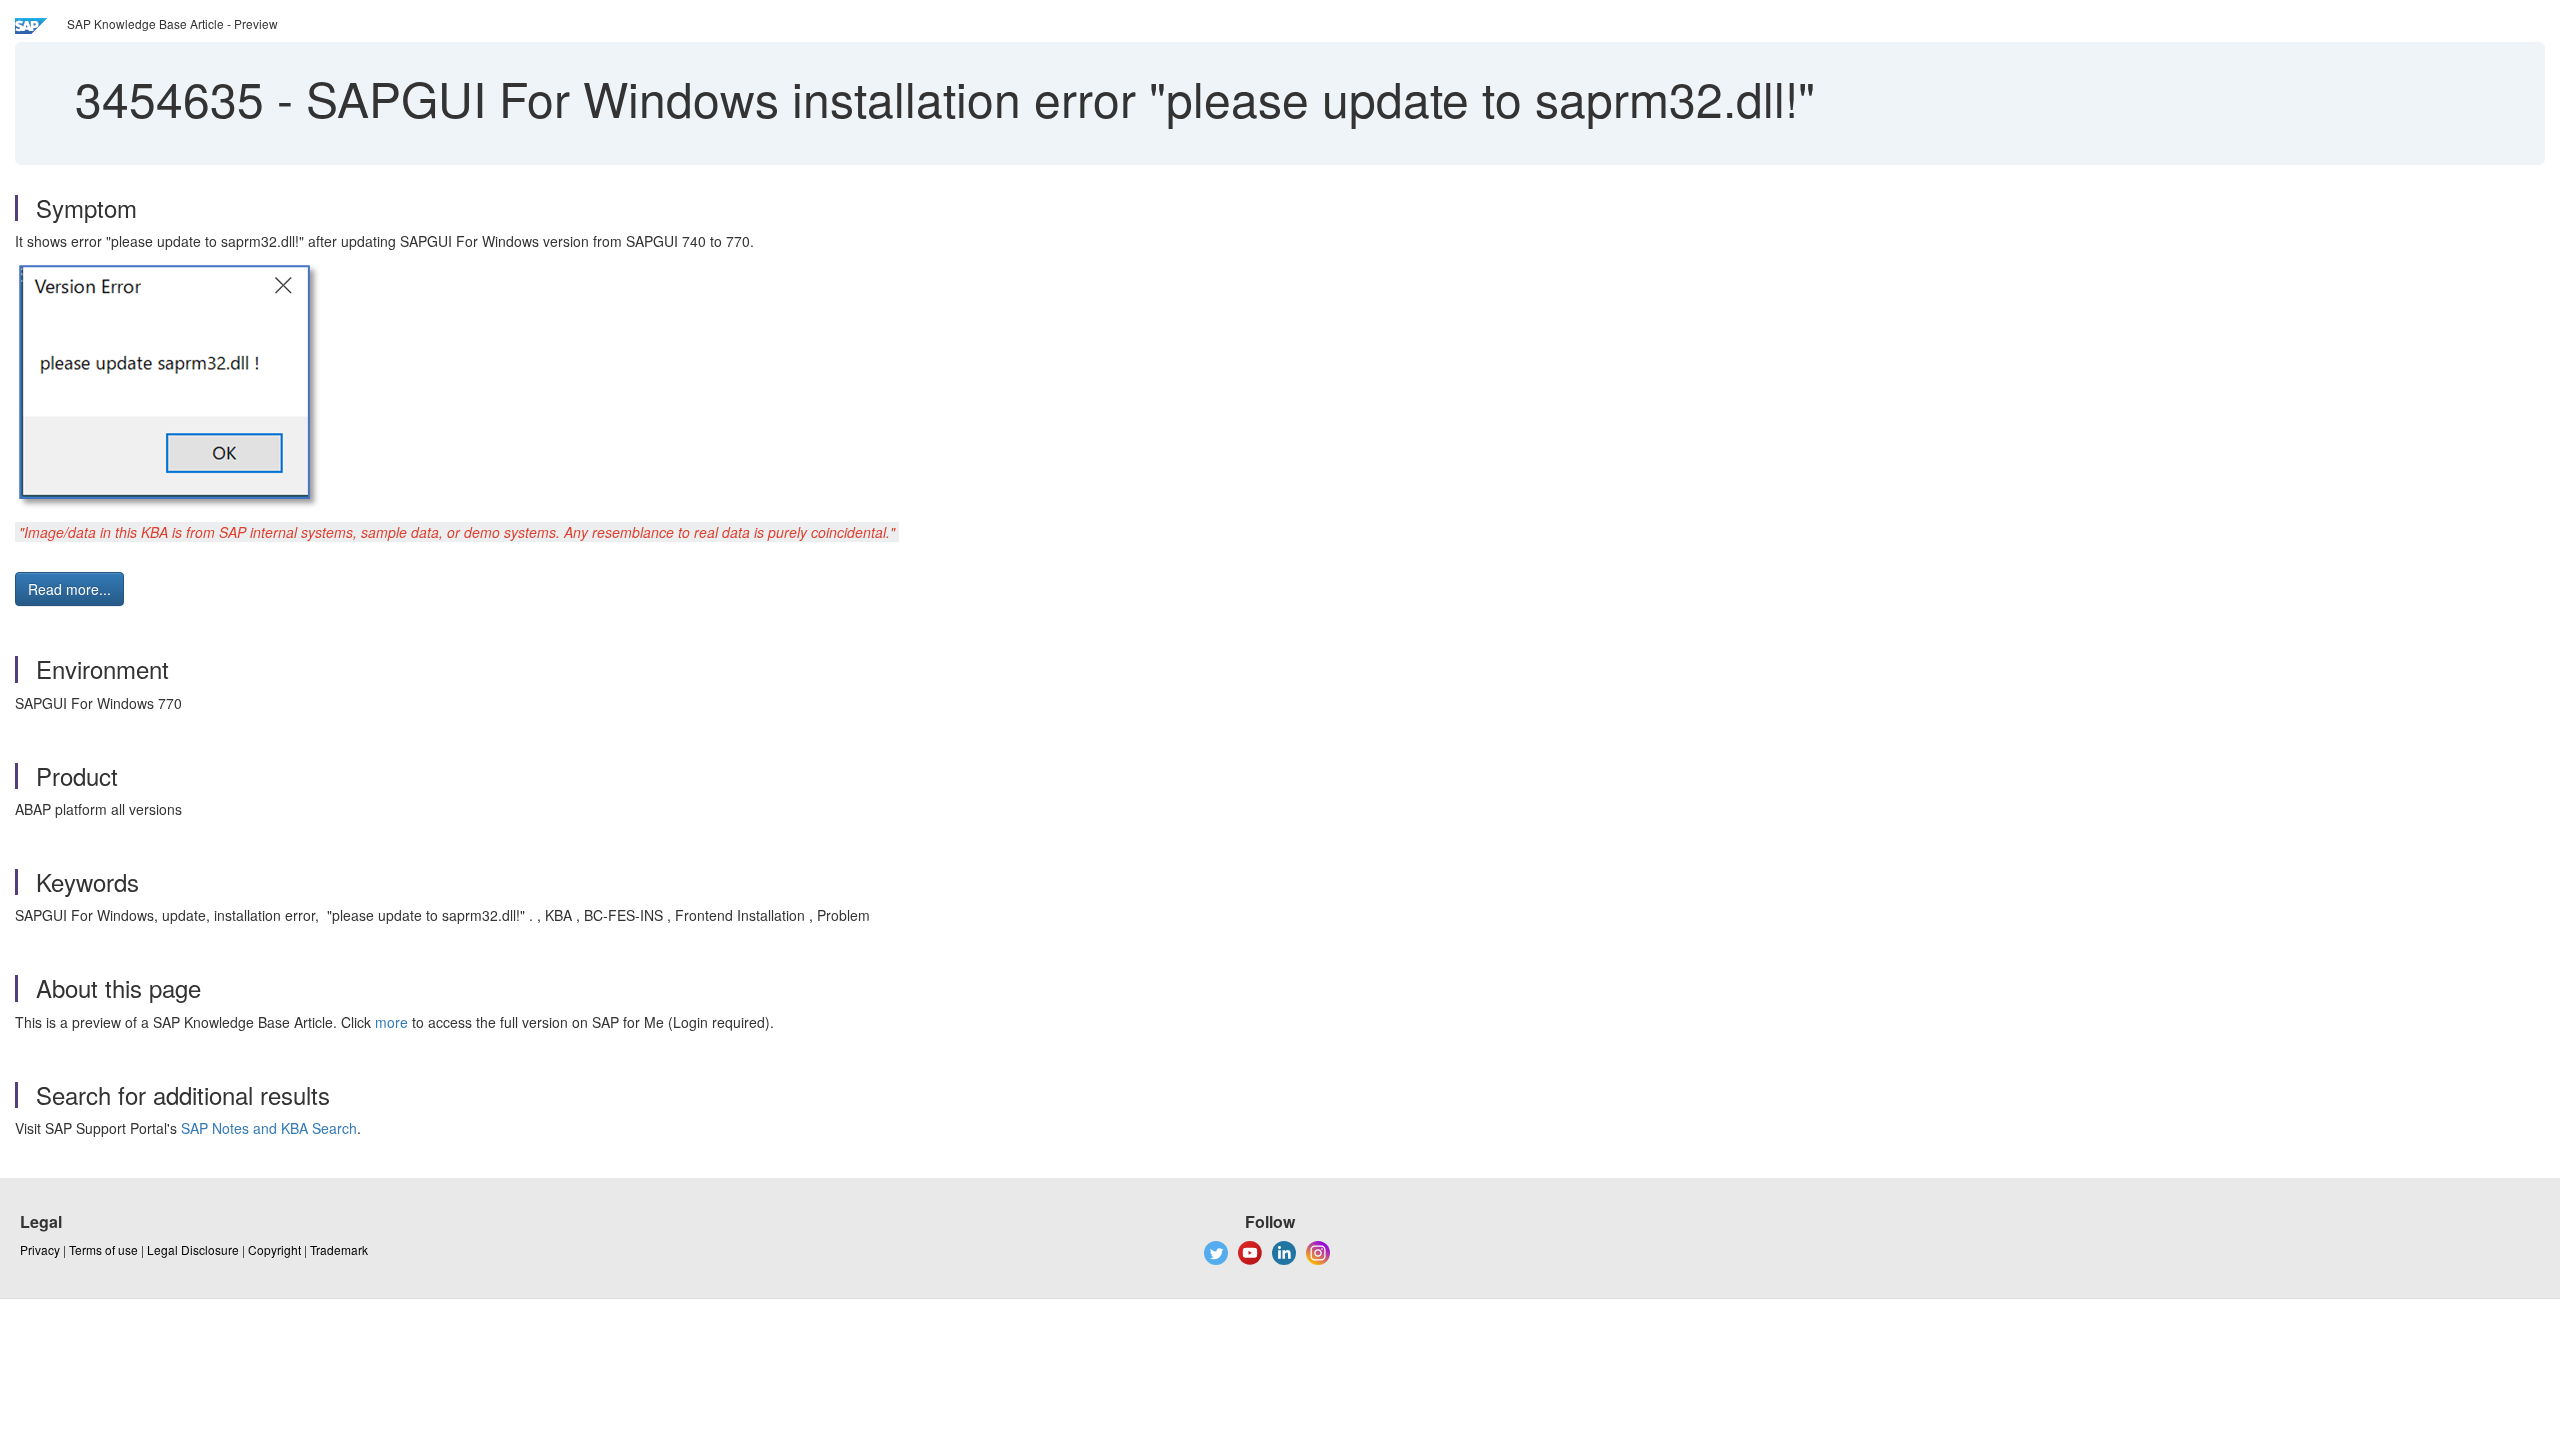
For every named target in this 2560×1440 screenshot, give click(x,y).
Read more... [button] (69, 589)
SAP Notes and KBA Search (269, 1128)
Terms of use (103, 1249)
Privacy (40, 1249)
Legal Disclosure (193, 1249)
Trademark (339, 1249)
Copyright (274, 1249)
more (391, 1022)
